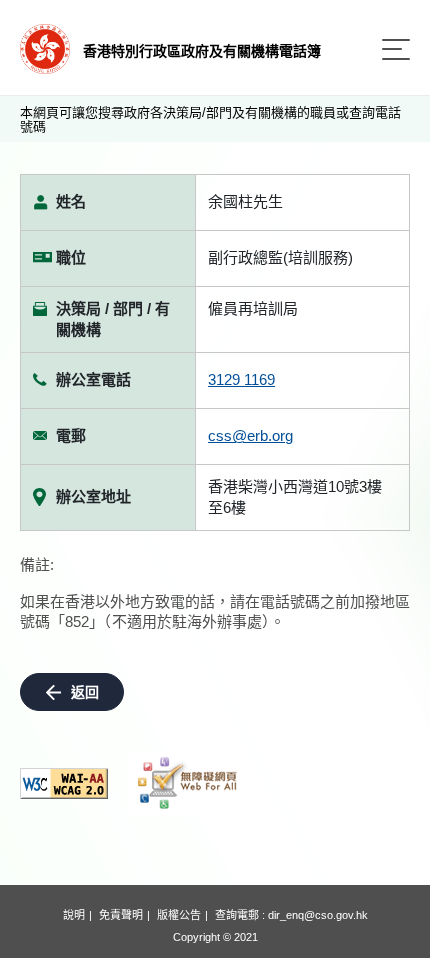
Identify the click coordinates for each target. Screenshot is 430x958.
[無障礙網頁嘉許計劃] (188, 783)
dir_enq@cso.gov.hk (318, 915)
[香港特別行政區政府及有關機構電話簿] (45, 47)
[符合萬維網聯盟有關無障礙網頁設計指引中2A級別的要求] (64, 783)
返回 (85, 692)
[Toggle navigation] (396, 49)
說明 (74, 915)
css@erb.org (250, 435)
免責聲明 (121, 915)
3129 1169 (241, 379)
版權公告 (179, 915)
